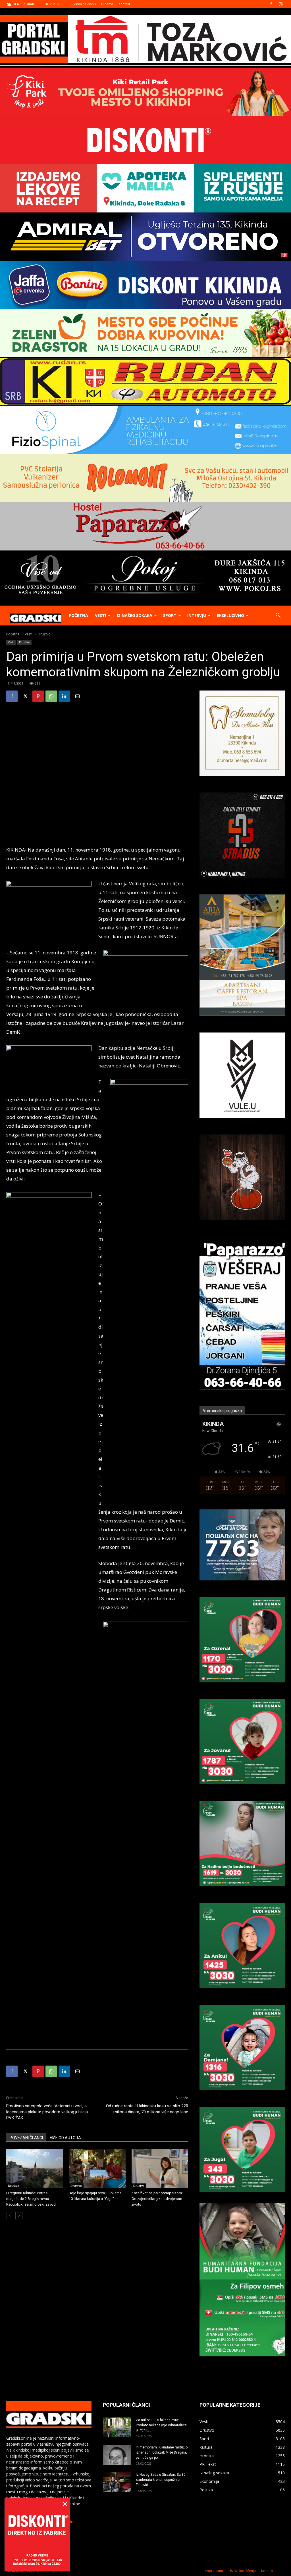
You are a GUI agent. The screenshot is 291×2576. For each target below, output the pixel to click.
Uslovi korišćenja (242, 2571)
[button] (278, 616)
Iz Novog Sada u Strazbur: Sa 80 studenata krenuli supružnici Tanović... (161, 2480)
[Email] (77, 696)
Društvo (24, 642)
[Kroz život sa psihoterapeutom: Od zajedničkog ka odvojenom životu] (160, 2169)
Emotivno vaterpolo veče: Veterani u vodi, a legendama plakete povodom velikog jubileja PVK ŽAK (47, 2112)
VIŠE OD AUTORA (65, 2138)
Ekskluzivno (230, 615)
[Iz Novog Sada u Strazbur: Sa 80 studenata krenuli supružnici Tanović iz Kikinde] (117, 2482)
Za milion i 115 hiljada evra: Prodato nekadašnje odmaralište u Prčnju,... (161, 2425)
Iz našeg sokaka (135, 615)
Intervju (197, 615)
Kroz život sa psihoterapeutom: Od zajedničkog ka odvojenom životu (157, 2199)
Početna (78, 615)
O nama (107, 4)
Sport (170, 615)
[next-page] (19, 2216)
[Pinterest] (38, 696)
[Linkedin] (64, 696)
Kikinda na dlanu (83, 4)
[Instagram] (280, 4)
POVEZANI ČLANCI (26, 2138)
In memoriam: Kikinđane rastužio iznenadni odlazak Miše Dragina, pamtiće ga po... (162, 2452)
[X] (25, 696)
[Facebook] (271, 4)
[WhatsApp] (51, 696)
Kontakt (124, 4)
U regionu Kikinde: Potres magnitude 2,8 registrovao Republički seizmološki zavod (31, 2199)
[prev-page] (10, 2216)
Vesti (100, 615)
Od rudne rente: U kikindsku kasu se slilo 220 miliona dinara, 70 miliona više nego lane (147, 2109)
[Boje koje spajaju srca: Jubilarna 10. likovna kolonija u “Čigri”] (97, 2169)
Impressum (214, 2571)
